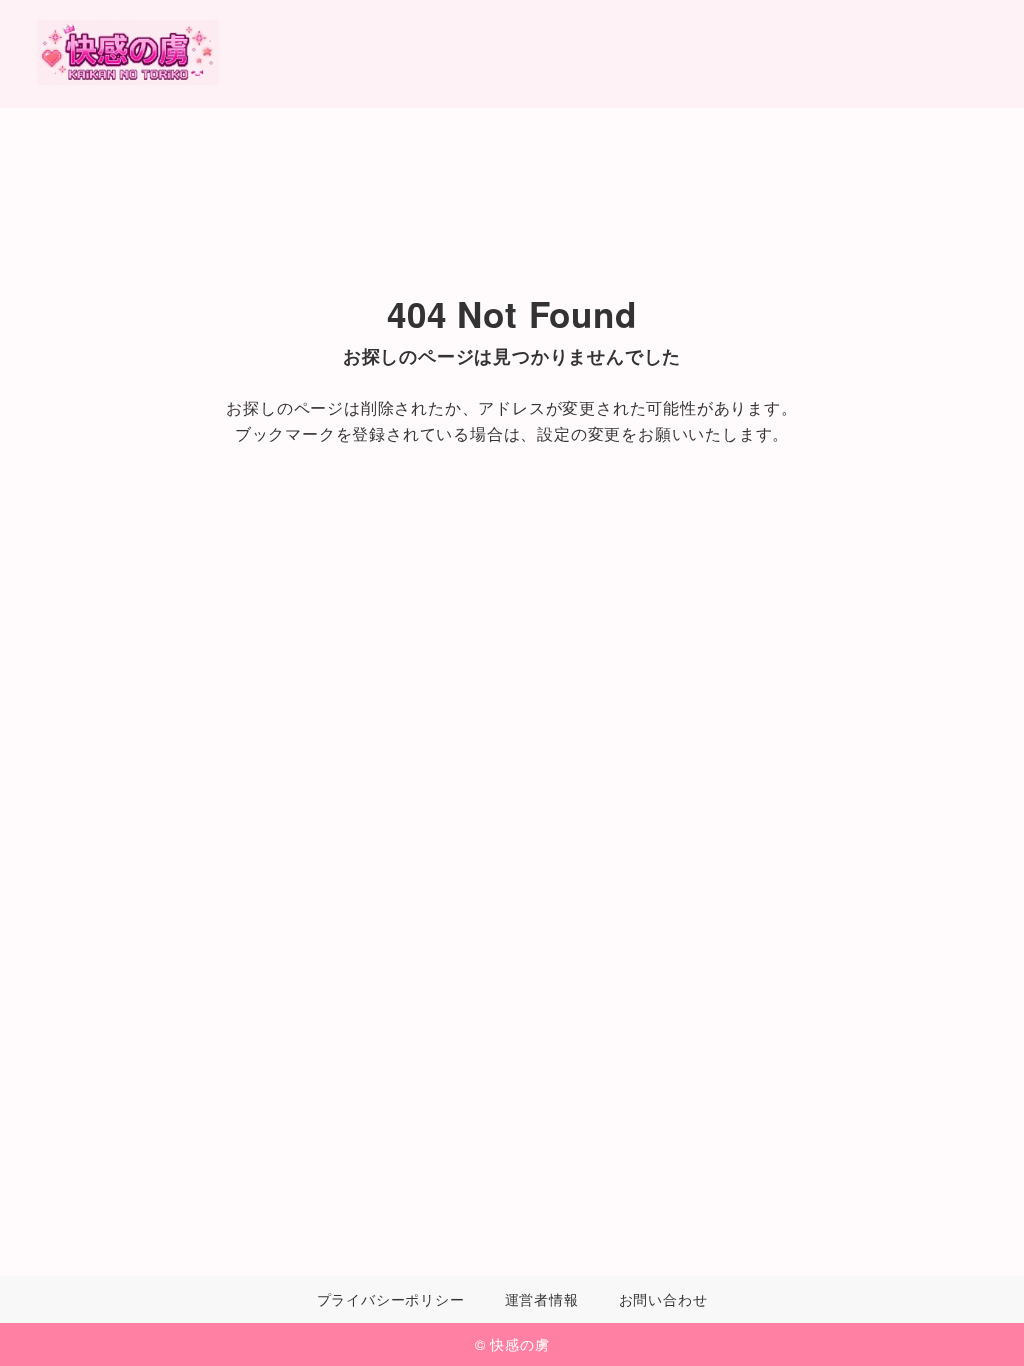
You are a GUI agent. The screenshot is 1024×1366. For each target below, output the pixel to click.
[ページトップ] (979, 1321)
